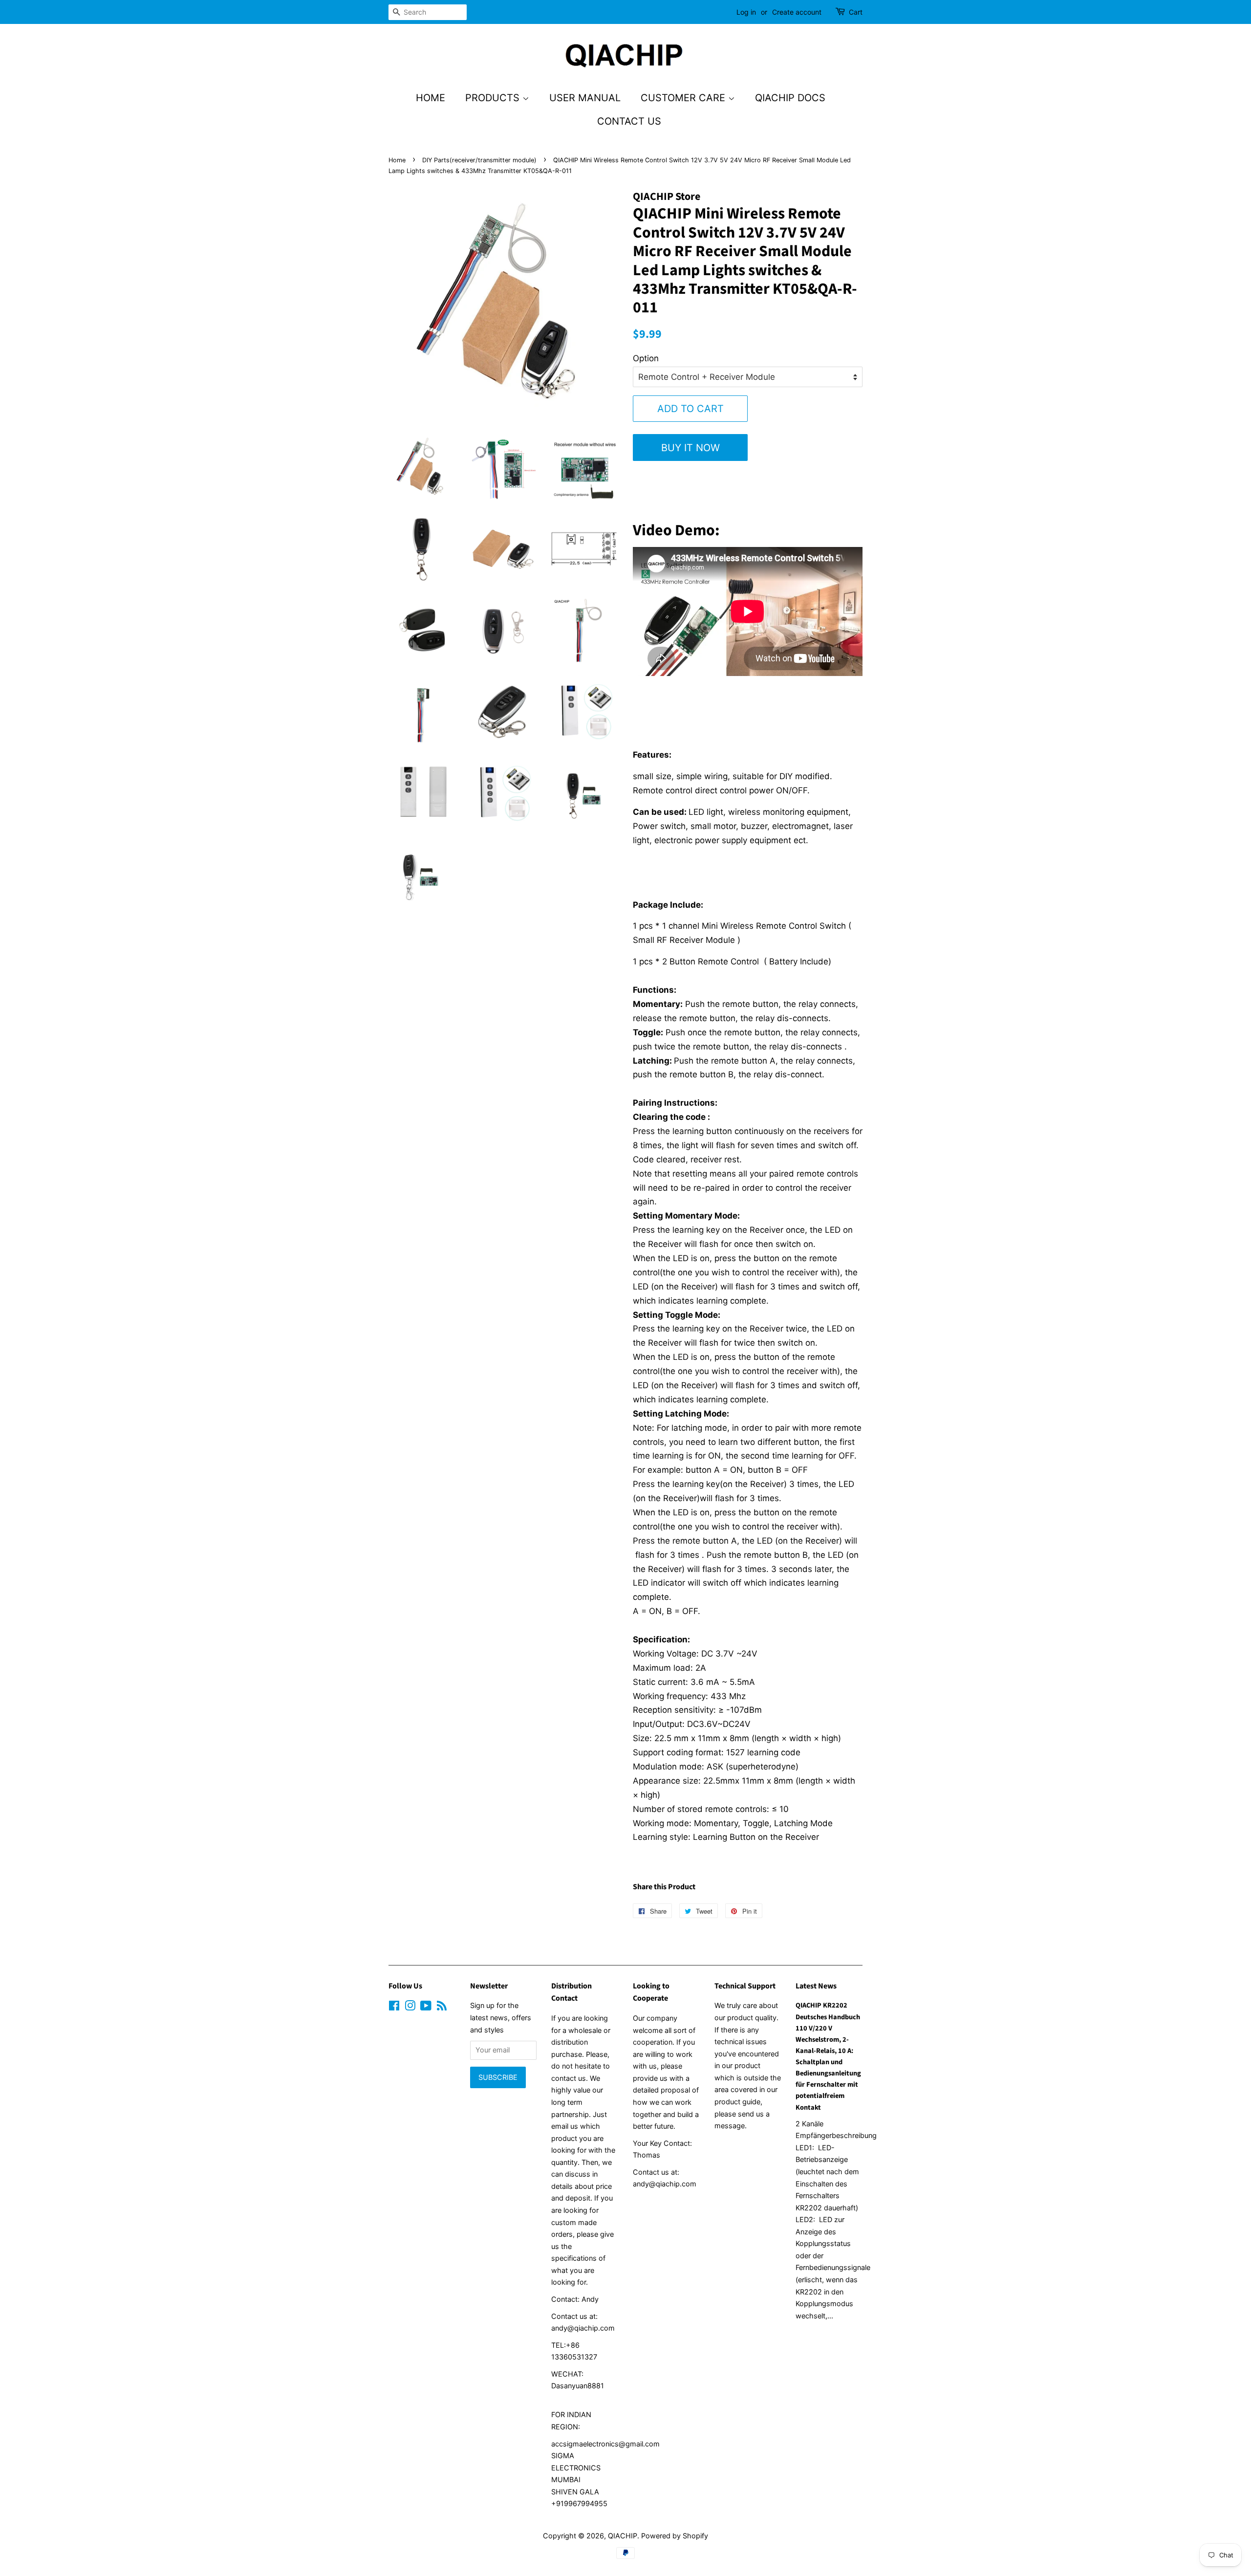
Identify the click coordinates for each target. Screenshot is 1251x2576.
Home (431, 98)
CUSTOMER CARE (684, 98)
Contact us (629, 121)
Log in (746, 12)
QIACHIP (623, 2536)
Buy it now (690, 448)
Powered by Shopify (675, 2536)
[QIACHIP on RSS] (442, 2007)
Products (494, 98)
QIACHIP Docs (790, 98)
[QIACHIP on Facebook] (394, 2007)
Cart (856, 12)
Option (646, 358)
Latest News (816, 1986)
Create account (797, 12)
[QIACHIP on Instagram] (410, 2007)
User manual (585, 98)
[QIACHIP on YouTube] (426, 2007)
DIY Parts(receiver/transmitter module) (479, 160)
